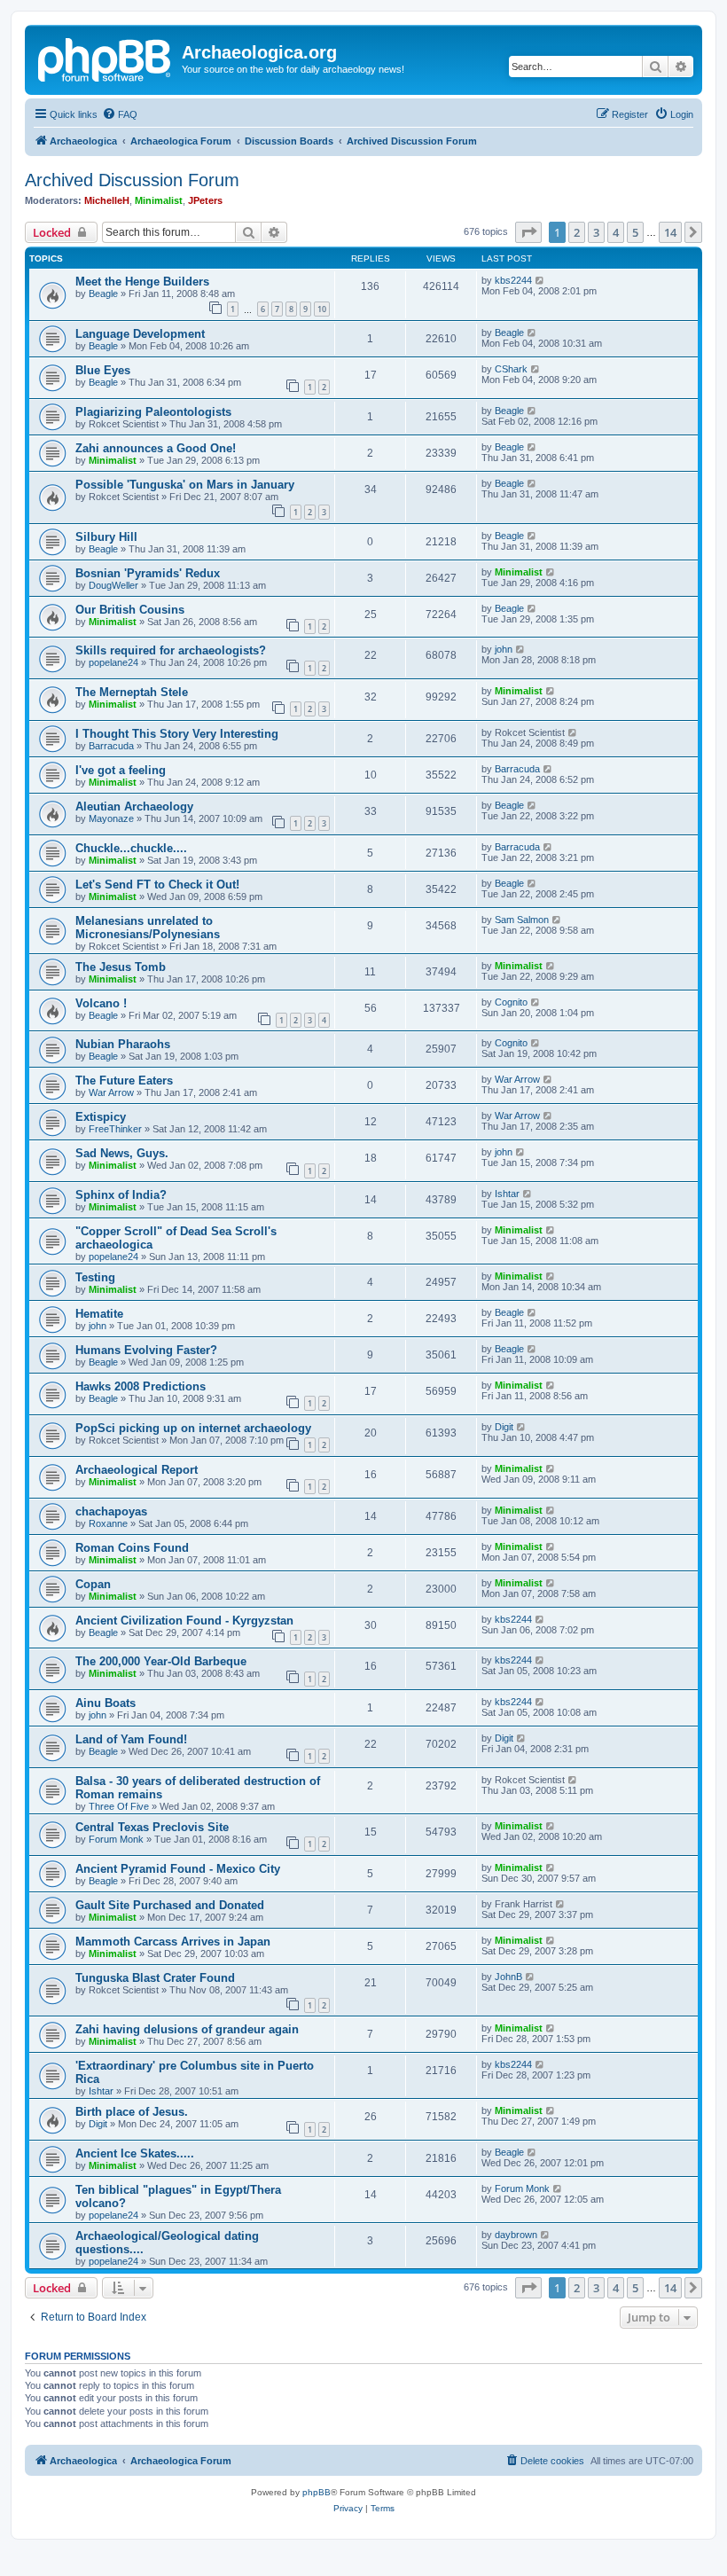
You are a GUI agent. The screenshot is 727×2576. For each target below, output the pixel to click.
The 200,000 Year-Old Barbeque (161, 1661)
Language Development (140, 334)
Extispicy (101, 1117)
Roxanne (108, 1523)
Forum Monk (116, 1839)
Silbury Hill (106, 537)
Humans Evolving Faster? (146, 1350)
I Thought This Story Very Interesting (177, 734)
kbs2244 (513, 280)
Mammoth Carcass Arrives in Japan (173, 1942)
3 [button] (596, 232)
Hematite (99, 1314)
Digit (504, 1427)
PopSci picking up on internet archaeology (193, 1428)
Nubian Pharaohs (123, 1044)
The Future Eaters (124, 1081)
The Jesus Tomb (121, 967)
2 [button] (577, 232)
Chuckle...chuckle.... (131, 848)
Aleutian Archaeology (134, 806)
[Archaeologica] (106, 58)
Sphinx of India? (121, 1195)
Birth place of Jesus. (132, 2112)
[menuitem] (120, 114)
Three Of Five (119, 1806)
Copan (93, 1584)
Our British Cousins (130, 610)
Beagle (103, 294)
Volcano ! (101, 1003)
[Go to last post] (540, 280)
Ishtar (507, 1194)
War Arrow (111, 1092)
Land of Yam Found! (131, 1739)
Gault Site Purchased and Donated (170, 1905)
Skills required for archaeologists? (171, 650)
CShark (511, 369)
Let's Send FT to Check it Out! (157, 885)
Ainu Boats (106, 1703)
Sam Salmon (522, 920)
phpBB (317, 2492)
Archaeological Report (137, 1470)
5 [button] (635, 232)
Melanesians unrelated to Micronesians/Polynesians (148, 928)
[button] (528, 232)
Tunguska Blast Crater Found (155, 1978)
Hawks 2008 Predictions (141, 1386)
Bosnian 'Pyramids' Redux (148, 573)
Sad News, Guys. (122, 1153)
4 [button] (616, 232)
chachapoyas (111, 1511)
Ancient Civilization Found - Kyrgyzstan (184, 1621)
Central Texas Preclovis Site (152, 1827)
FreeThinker (115, 1129)
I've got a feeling (121, 770)
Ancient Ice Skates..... (135, 2153)
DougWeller (113, 585)
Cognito (511, 1002)
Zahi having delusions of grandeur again (187, 2029)
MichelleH (107, 200)
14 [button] (670, 232)
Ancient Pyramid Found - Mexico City (178, 1869)
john (504, 649)
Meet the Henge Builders (142, 282)
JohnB (508, 1977)
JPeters (205, 200)
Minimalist (159, 200)
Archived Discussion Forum (132, 180)
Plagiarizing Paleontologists (153, 412)
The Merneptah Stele (132, 692)
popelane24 (113, 662)
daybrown (516, 2235)
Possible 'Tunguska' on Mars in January (185, 485)
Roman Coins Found (132, 1548)
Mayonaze (111, 818)
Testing (95, 1277)
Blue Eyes (103, 370)
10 (322, 309)
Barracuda (111, 746)
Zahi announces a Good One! (156, 448)
